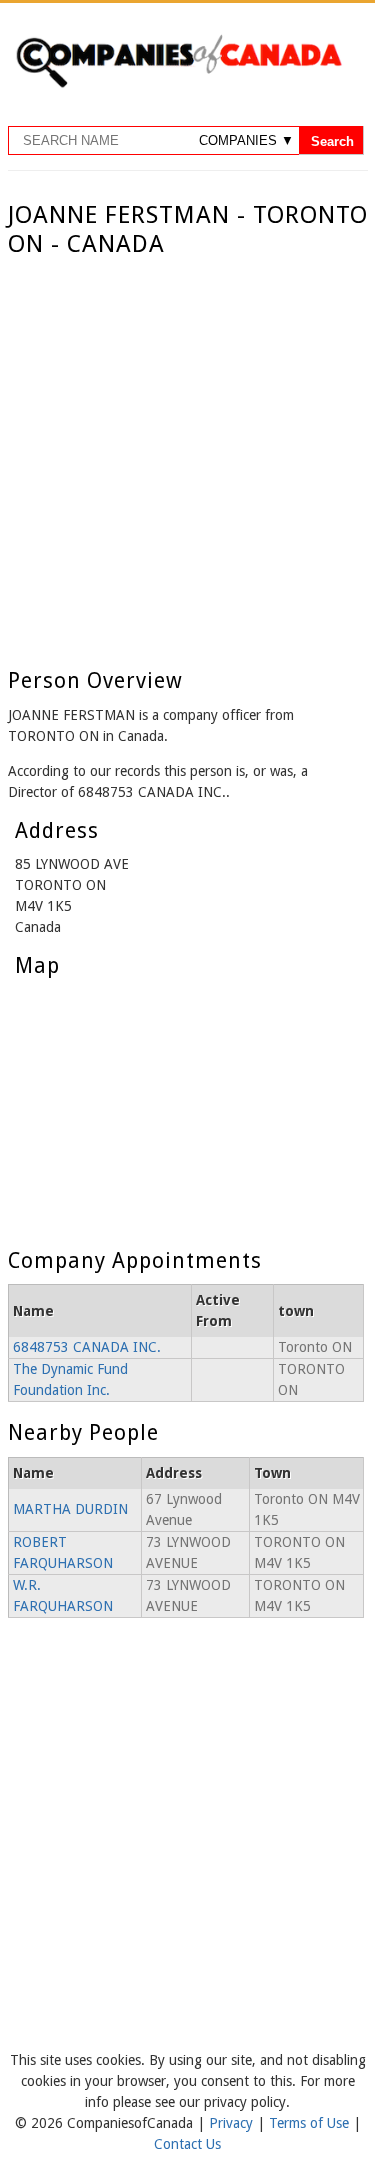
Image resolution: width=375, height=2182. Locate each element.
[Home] (178, 84)
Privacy (233, 2123)
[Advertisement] (187, 456)
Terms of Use (311, 2123)
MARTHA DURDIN (70, 1509)
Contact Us (187, 2144)
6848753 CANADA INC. (87, 1347)
